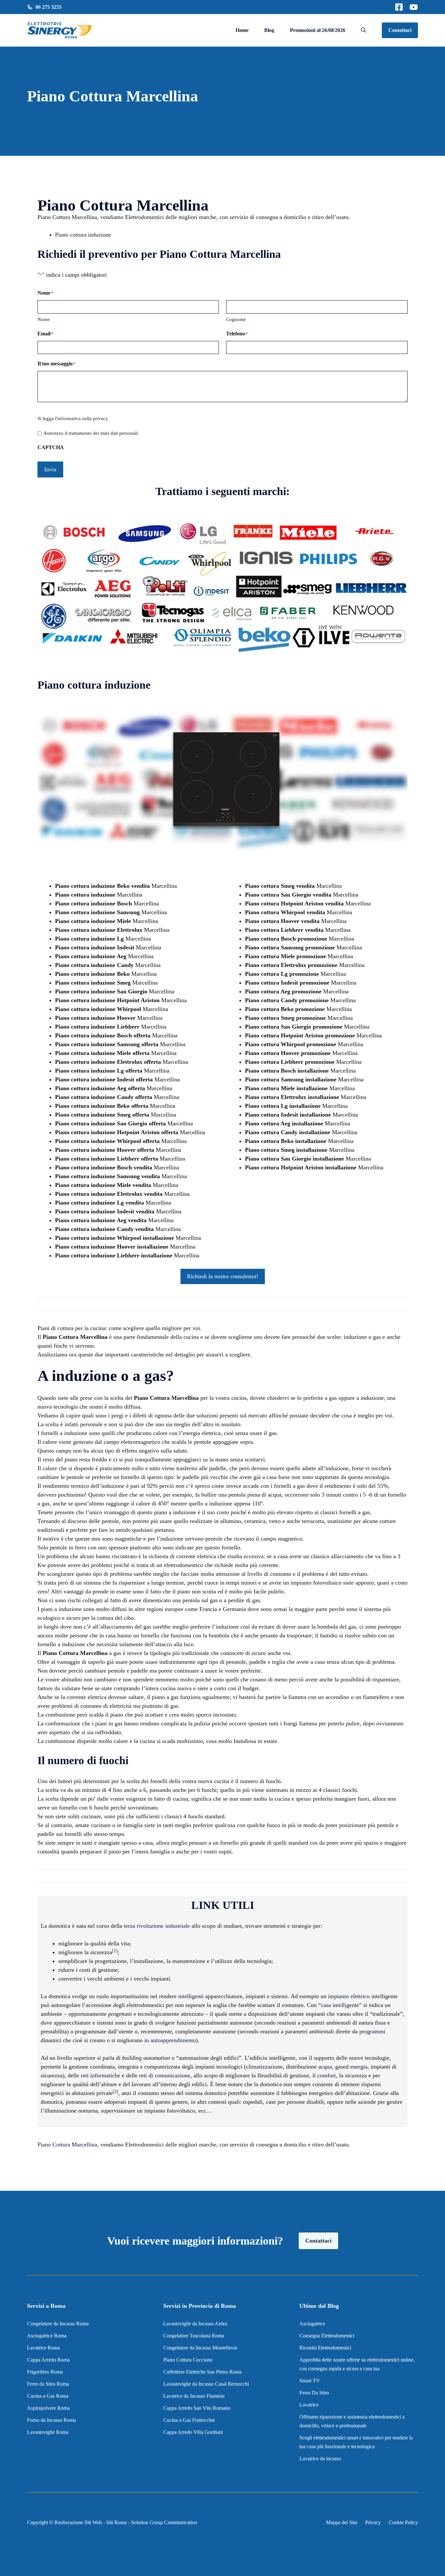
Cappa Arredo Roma (48, 2360)
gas (339, 2067)
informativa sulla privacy (83, 418)
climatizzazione (264, 2067)
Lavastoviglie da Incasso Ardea (195, 2324)
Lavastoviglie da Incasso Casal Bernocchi (206, 2384)
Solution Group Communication (164, 2522)
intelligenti (191, 1996)
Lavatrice (309, 2405)
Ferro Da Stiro (314, 2393)
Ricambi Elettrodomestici (325, 2348)
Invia (50, 469)
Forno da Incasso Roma (51, 2420)
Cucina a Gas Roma (48, 2396)
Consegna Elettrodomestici (327, 2336)
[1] (115, 1951)
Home (242, 30)
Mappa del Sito (342, 2522)
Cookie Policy (403, 2522)
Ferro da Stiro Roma (48, 2384)
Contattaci (400, 30)
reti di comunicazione (165, 2075)
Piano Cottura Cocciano (188, 2360)
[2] (115, 2092)
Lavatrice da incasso (320, 2459)
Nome (44, 319)
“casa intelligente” (340, 2005)
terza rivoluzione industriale (157, 1926)
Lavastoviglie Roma (48, 2432)
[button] (364, 30)
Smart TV (310, 2381)
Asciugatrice (312, 2324)
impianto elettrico (349, 1996)
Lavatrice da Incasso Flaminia (194, 2396)
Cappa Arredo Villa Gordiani (193, 2432)
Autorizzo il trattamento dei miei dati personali (91, 433)
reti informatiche (100, 2075)
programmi (372, 2031)
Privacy (373, 2522)
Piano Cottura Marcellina (67, 2144)
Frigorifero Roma (45, 2372)
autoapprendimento (173, 2040)
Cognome (236, 319)
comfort (327, 2075)
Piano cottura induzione (83, 235)
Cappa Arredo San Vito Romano (197, 2408)
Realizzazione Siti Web (78, 2522)
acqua (325, 2067)
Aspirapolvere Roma (48, 2408)
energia (359, 2067)
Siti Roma (116, 2522)
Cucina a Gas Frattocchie (189, 2420)
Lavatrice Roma (43, 2348)
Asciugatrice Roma (47, 2336)
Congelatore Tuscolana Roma (194, 2336)
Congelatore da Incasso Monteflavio (200, 2348)
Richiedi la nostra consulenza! (223, 1276)
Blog (269, 30)
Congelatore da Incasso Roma (58, 2324)
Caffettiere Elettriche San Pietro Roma (202, 2372)
